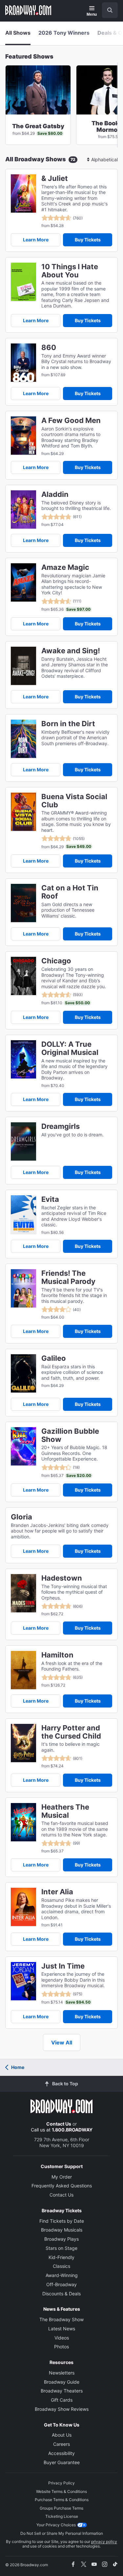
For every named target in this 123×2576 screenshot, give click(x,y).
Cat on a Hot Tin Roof (70, 892)
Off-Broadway (61, 2284)
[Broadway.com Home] (28, 10)
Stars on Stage (61, 2248)
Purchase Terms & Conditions (62, 2500)
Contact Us (59, 2124)
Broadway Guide (62, 2382)
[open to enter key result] (110, 10)
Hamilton (57, 1655)
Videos (62, 2338)
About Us (62, 2435)
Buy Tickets (88, 240)
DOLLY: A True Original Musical (70, 1048)
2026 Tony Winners (64, 33)
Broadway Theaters (62, 2391)
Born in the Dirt (68, 724)
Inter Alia (57, 1892)
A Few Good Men (71, 421)
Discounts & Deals (61, 2294)
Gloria (21, 1517)
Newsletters (62, 2373)
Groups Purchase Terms (61, 2508)
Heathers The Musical (65, 1811)
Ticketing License (62, 2516)
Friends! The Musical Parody (68, 1277)
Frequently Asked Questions (62, 2186)
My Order (62, 2177)
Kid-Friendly (61, 2257)
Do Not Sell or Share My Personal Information (62, 2533)
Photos (61, 2347)
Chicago (56, 961)
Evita (50, 1199)
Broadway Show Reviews (62, 2409)
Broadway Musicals (62, 2230)
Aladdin (55, 494)
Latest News (62, 2329)
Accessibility (61, 2453)
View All (62, 2042)
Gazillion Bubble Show (70, 1435)
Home (18, 2067)
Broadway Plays (61, 2239)
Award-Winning (62, 2275)
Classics (61, 2266)
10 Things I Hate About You (70, 271)
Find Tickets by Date (62, 2221)
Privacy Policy (61, 2483)
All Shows (18, 33)
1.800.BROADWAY (72, 2130)
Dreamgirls (61, 1126)
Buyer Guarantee (62, 2462)
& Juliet (55, 178)
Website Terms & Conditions (61, 2491)
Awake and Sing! (71, 651)
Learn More (36, 240)
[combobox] (107, 10)
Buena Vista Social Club (74, 801)
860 (49, 348)
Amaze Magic (65, 567)
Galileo (54, 1358)
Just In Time (63, 1966)
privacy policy (104, 2541)
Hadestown (62, 1578)
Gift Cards (62, 2400)
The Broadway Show (61, 2319)
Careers (61, 2444)
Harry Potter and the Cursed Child (71, 1732)
